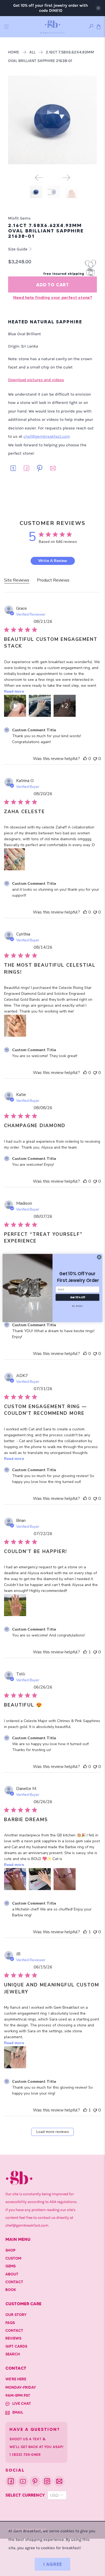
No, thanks (77, 1306)
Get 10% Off (77, 1297)
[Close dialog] (99, 1257)
